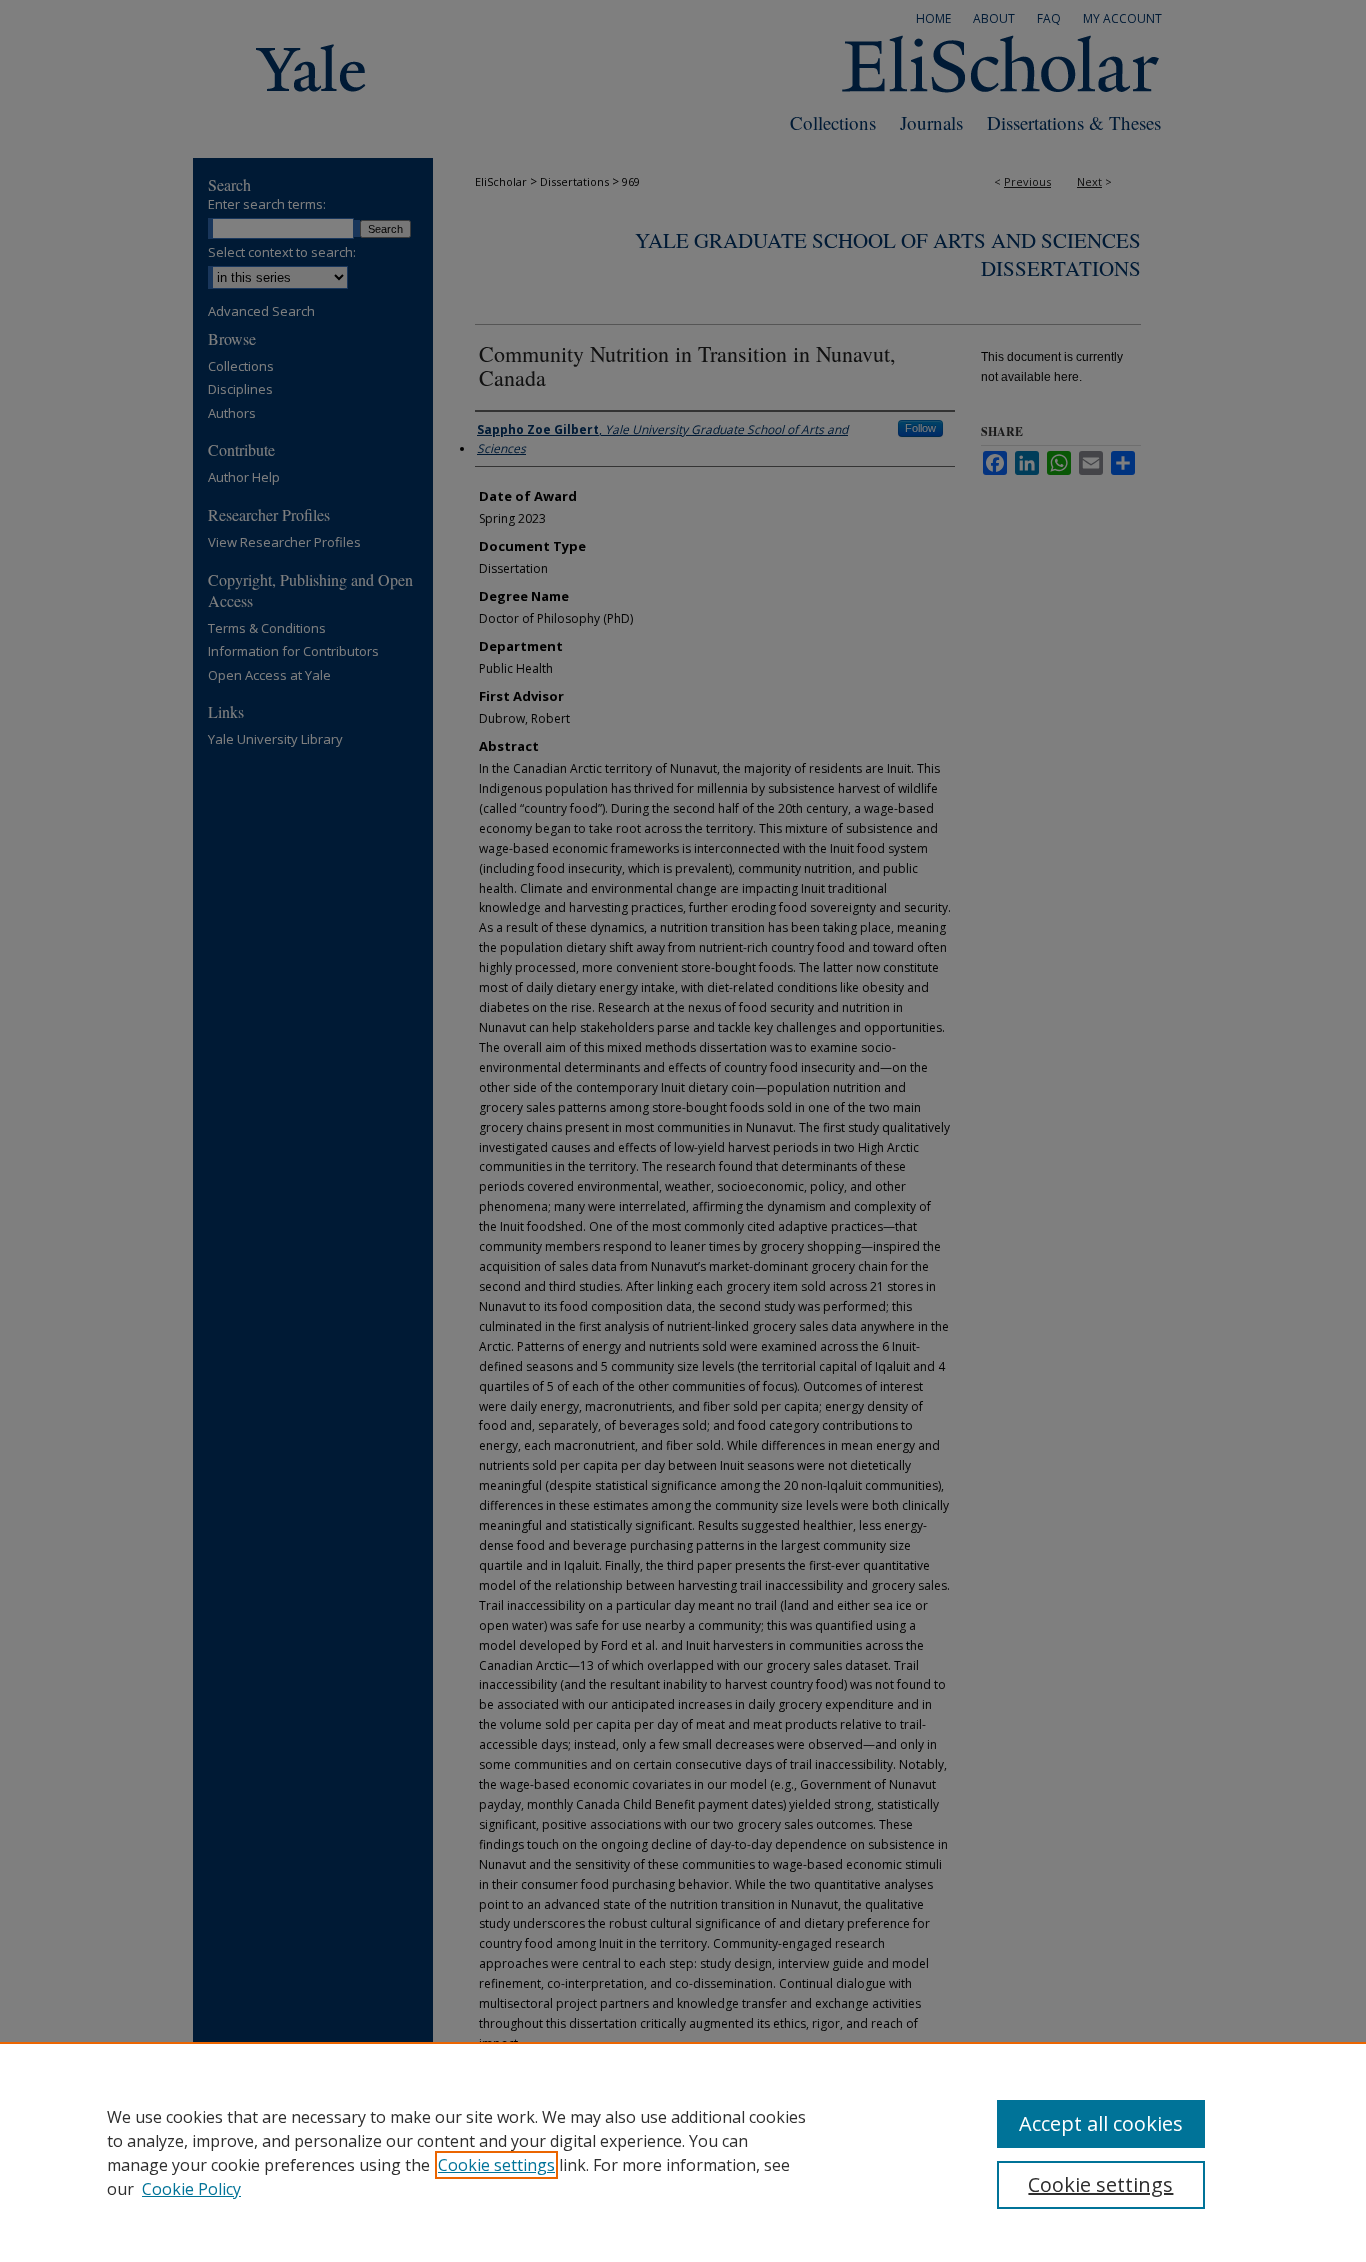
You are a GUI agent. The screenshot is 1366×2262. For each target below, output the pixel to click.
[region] (683, 2152)
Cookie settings (496, 2165)
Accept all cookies (1101, 2123)
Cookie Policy (191, 2189)
